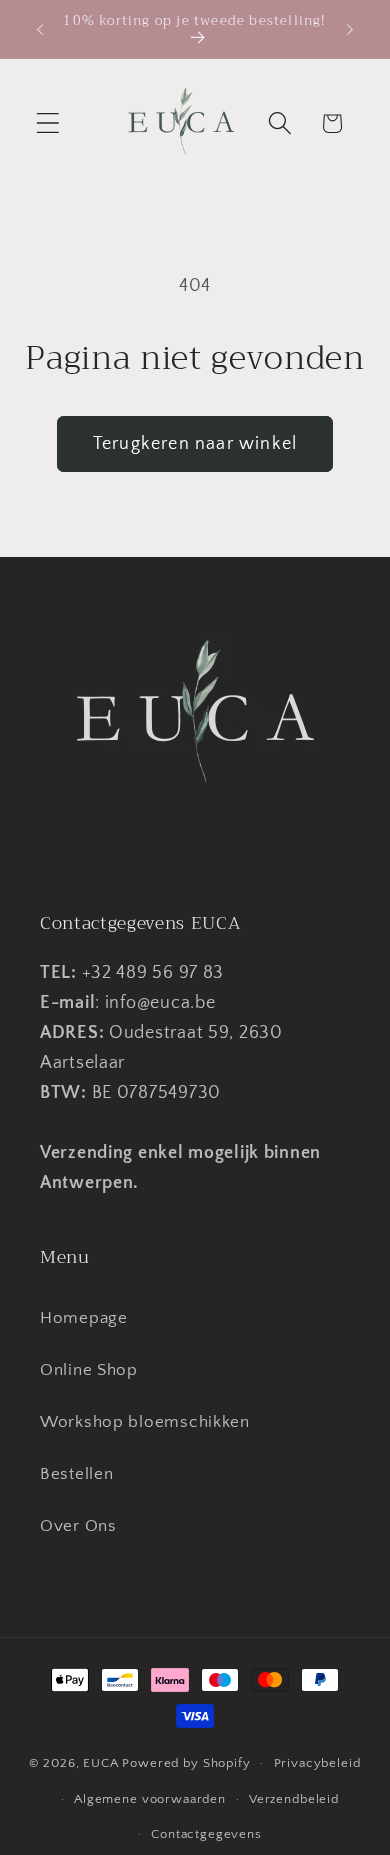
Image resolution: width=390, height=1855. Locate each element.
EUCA (100, 1763)
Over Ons (78, 1526)
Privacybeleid (317, 1763)
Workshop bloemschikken (145, 1422)
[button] (48, 123)
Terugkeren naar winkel (195, 444)
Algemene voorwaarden (150, 1799)
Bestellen (76, 1474)
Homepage (84, 1318)
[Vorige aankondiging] (40, 29)
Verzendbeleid (294, 1799)
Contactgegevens (206, 1834)
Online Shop (89, 1370)
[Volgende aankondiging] (350, 29)
